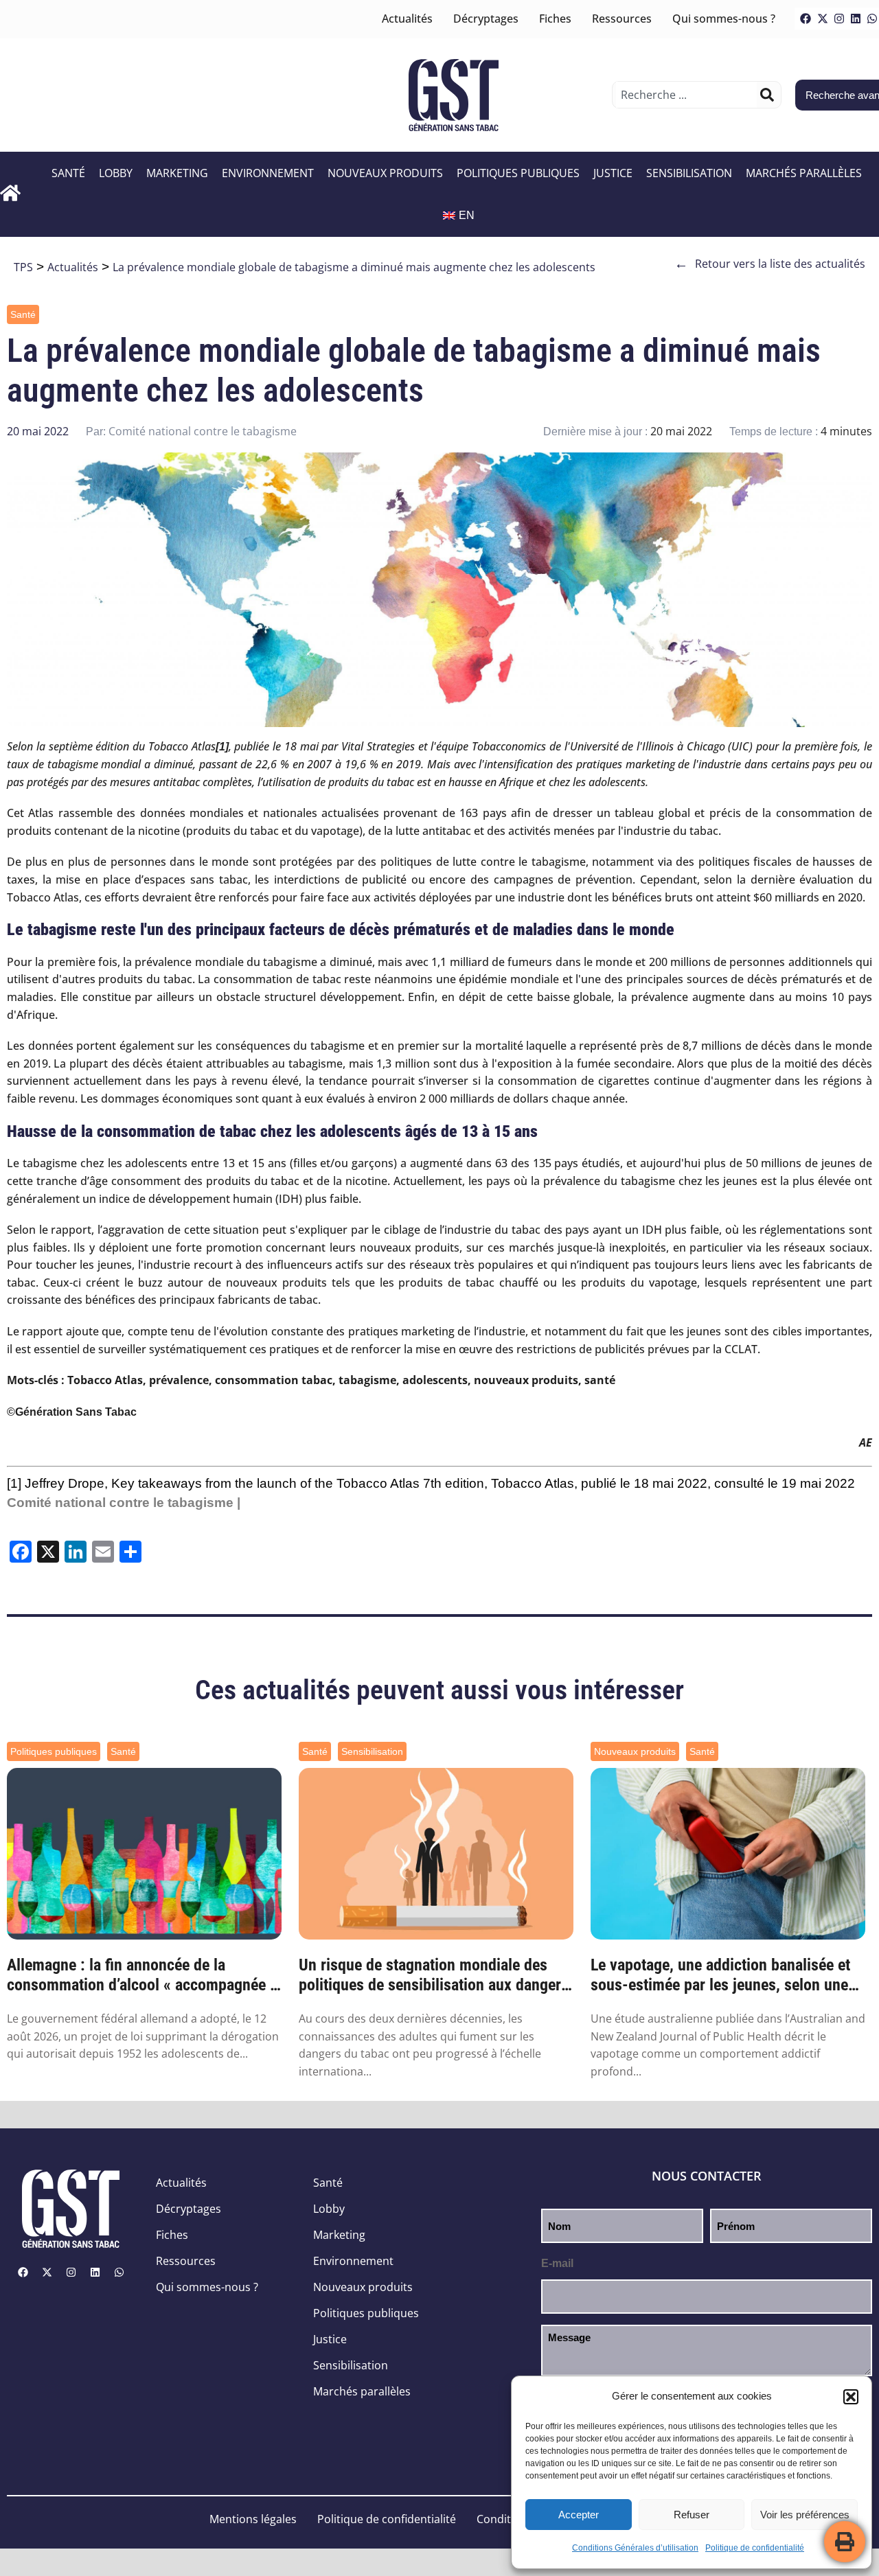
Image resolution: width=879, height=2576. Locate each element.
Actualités (407, 19)
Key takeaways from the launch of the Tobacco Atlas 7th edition (298, 1483)
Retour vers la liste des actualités (770, 264)
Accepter (579, 2515)
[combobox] (686, 95)
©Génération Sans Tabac (72, 1412)
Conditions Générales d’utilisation (635, 2548)
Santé (68, 173)
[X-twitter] (823, 19)
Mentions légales (253, 2519)
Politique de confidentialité (755, 2548)
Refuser (692, 2515)
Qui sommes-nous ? (724, 19)
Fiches (555, 19)
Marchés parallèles (804, 173)
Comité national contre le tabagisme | (124, 1503)
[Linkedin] (856, 19)
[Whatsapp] (119, 2272)
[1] (14, 1483)
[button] (851, 2397)
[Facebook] (806, 19)
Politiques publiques (518, 173)
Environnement (268, 173)
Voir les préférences (805, 2515)
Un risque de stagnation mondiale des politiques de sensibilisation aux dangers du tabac (434, 1975)
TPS (23, 267)
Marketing (177, 173)
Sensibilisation (689, 173)
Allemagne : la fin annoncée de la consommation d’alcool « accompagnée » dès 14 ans (142, 1975)
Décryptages (486, 19)
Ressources (622, 19)
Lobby (116, 173)
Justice (613, 173)
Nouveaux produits (385, 173)
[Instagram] (839, 19)
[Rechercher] (767, 95)
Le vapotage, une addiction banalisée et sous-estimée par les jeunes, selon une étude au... (720, 1975)
